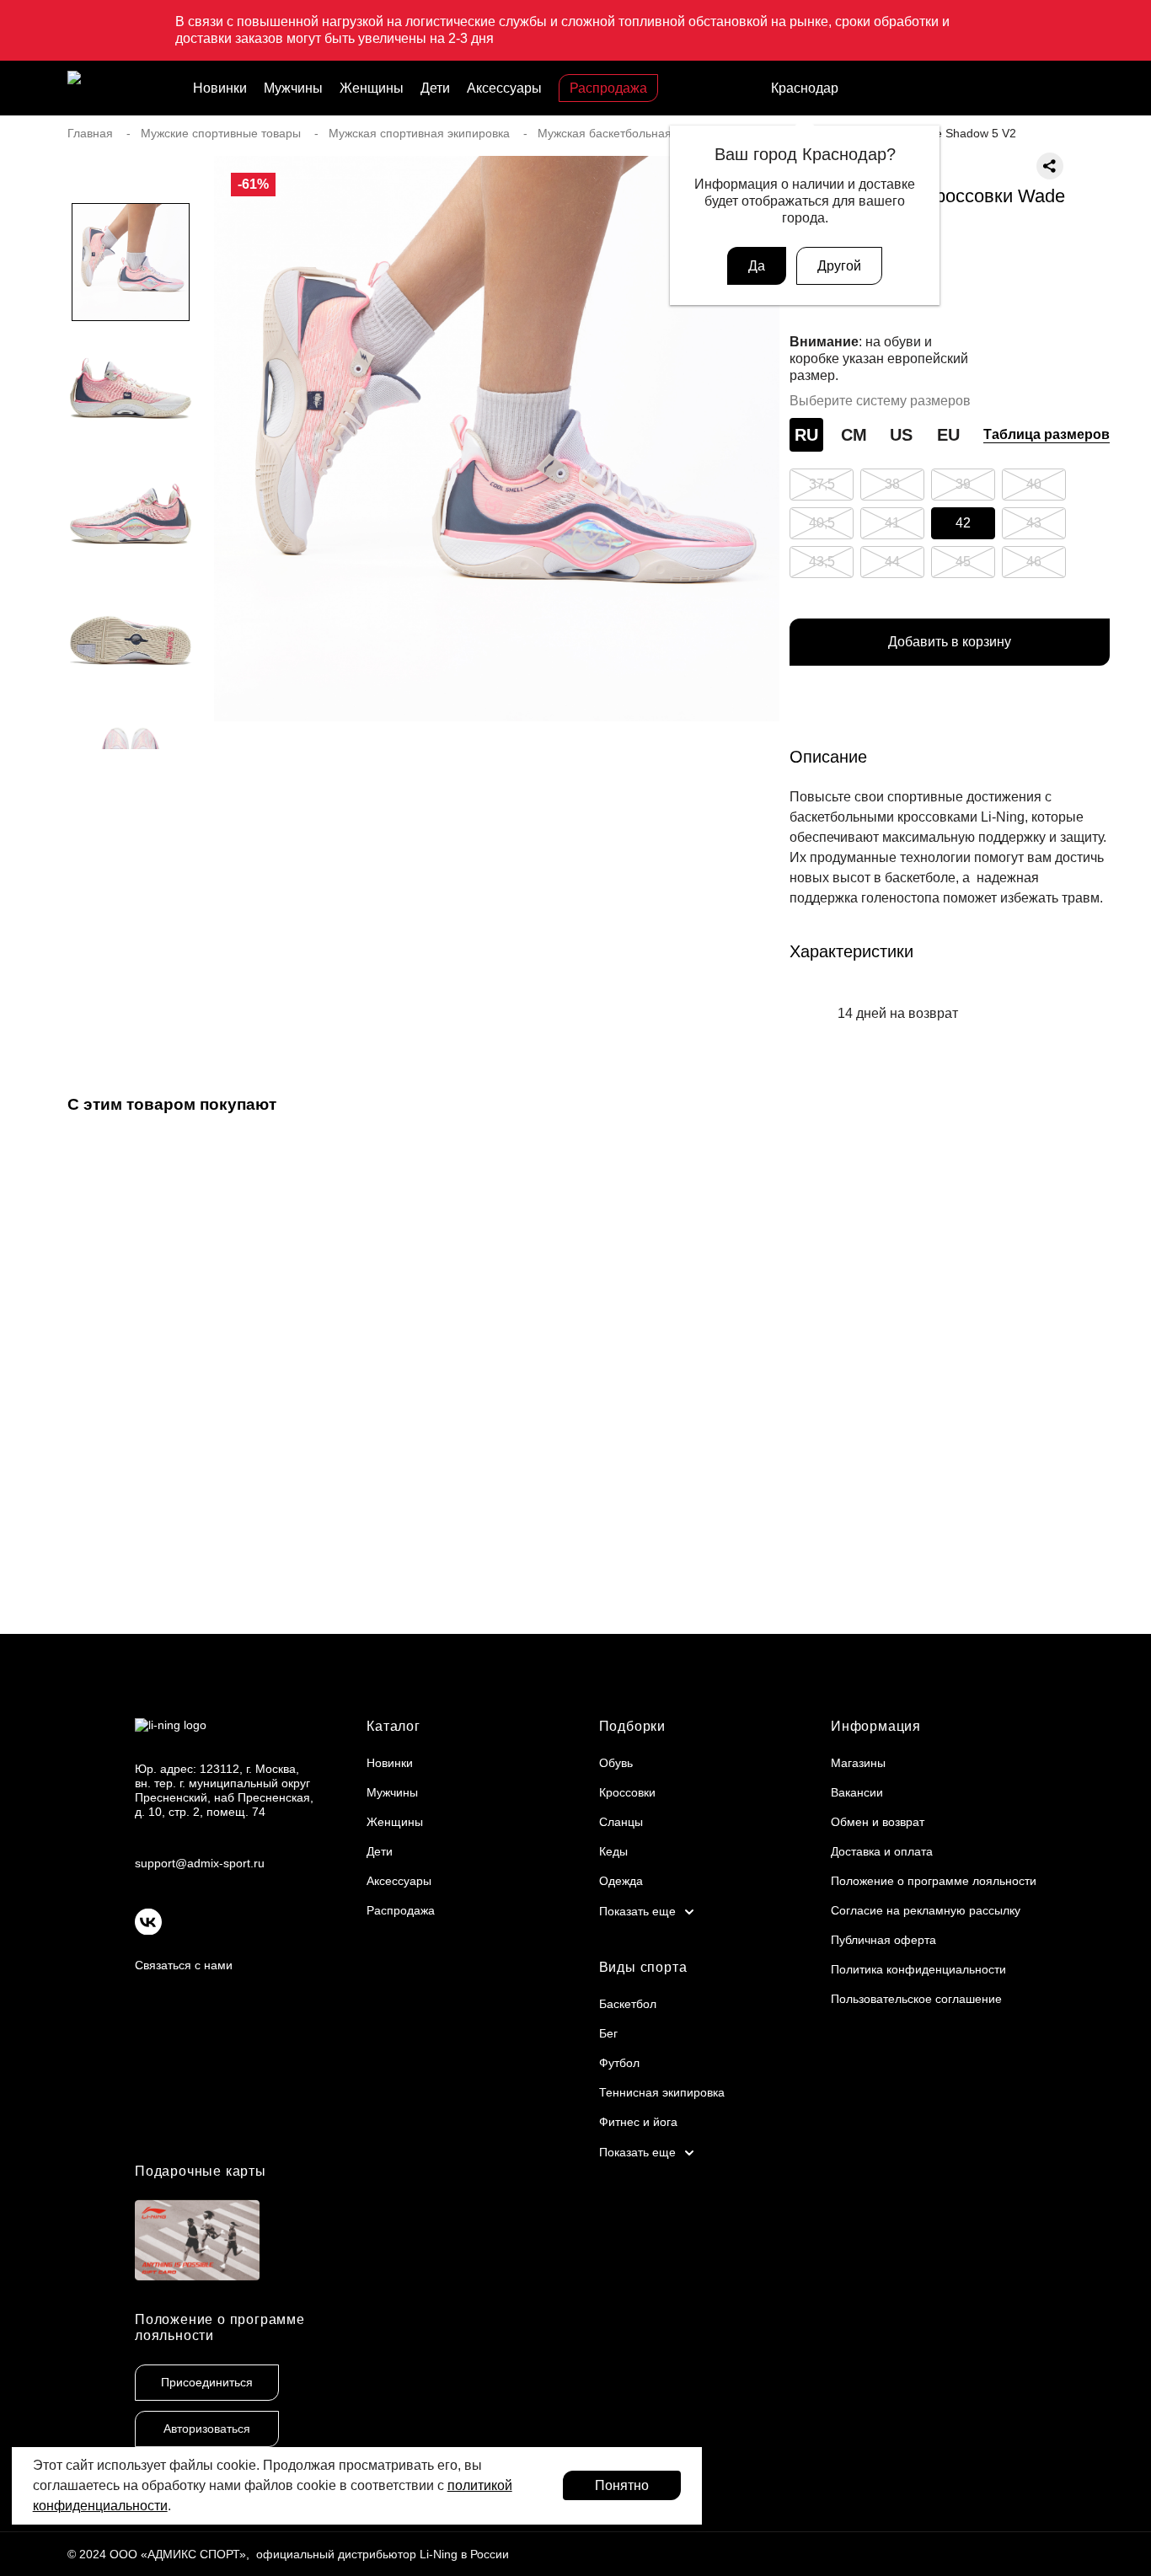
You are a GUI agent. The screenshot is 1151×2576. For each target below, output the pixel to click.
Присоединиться (207, 2382)
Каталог (393, 1726)
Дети (435, 88)
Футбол (619, 2063)
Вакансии (857, 1792)
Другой (839, 266)
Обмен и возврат (878, 1822)
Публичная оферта (883, 1940)
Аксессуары (504, 88)
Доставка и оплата (882, 1851)
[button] (131, 783)
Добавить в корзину (950, 642)
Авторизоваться (207, 2429)
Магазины (858, 1763)
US (901, 435)
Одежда (621, 1881)
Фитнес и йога (638, 2122)
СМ (854, 435)
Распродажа (608, 88)
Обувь (616, 1763)
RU (806, 435)
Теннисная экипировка (662, 2092)
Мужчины (293, 88)
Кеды (613, 1851)
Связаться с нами (184, 1965)
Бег (608, 2033)
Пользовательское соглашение (916, 1999)
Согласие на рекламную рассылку (926, 1910)
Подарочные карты (201, 2171)
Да (757, 266)
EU (948, 435)
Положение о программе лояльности (934, 1881)
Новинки (220, 88)
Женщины (372, 88)
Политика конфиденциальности (918, 1969)
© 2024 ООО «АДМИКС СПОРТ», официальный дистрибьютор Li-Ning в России (288, 2554)
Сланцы (621, 1822)
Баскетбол (628, 2004)
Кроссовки (627, 1792)
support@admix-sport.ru (200, 1863)
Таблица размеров (1047, 434)
